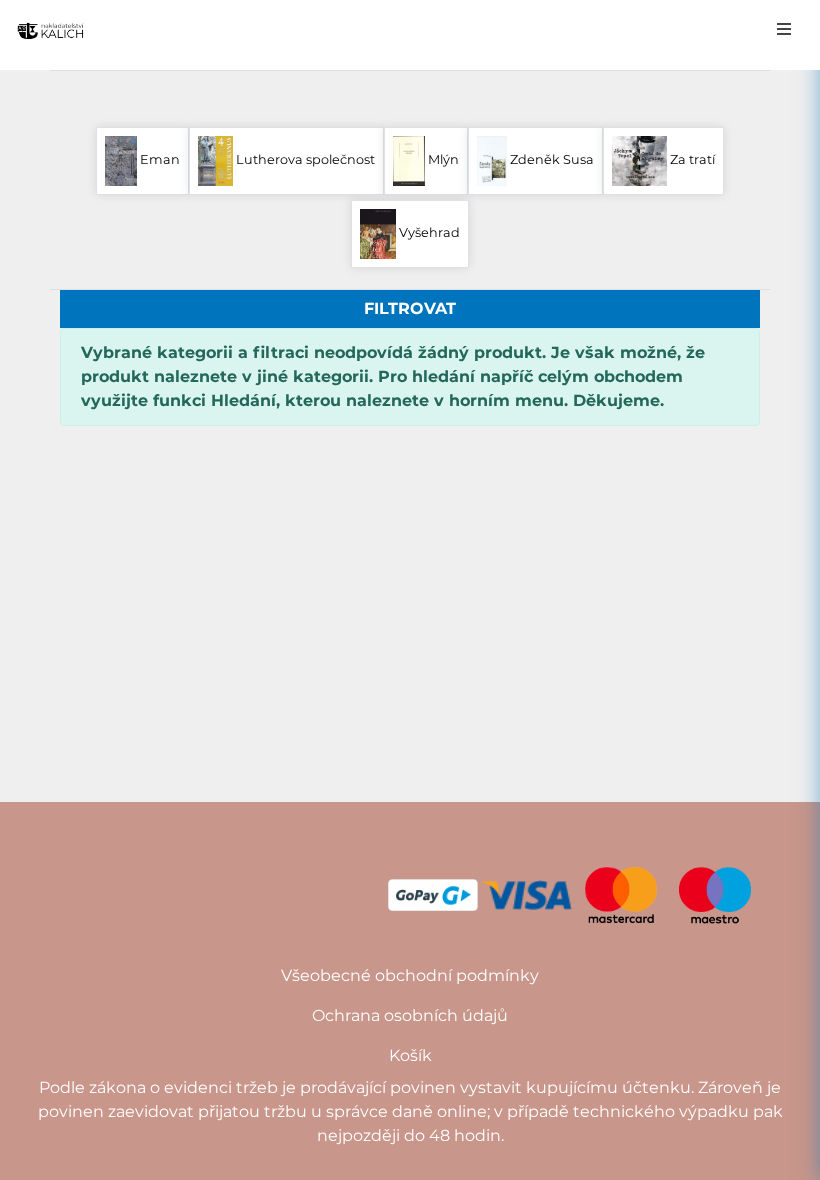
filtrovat (410, 308)
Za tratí (691, 159)
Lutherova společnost (304, 159)
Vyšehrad (428, 232)
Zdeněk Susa (550, 159)
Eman (158, 159)
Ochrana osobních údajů (410, 1015)
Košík (410, 1055)
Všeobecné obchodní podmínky (410, 975)
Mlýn (442, 159)
